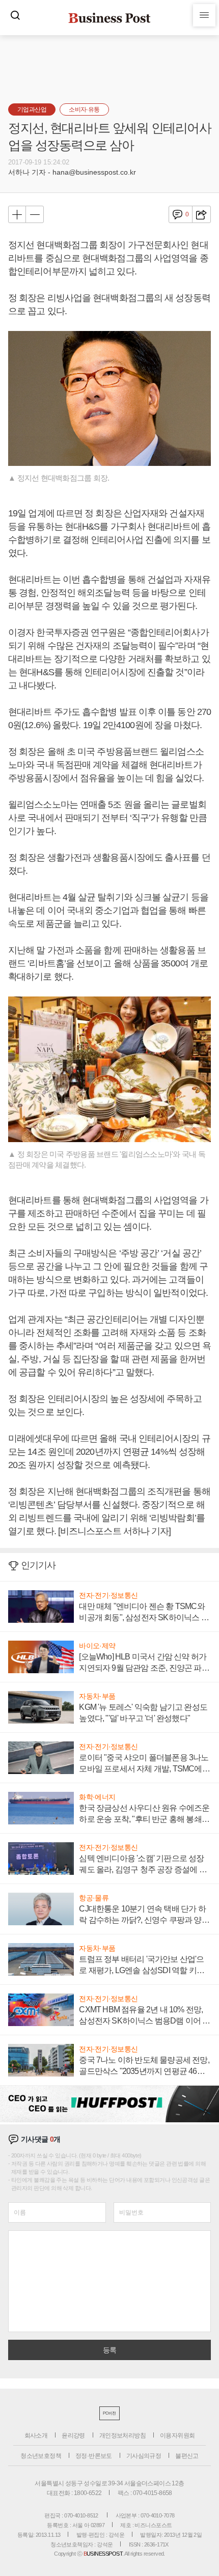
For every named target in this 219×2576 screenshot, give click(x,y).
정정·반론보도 (94, 2456)
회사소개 (36, 2435)
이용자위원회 (177, 2435)
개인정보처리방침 (122, 2435)
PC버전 (109, 2413)
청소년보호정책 (41, 2456)
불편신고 (187, 2456)
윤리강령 (73, 2435)
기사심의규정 (144, 2456)
